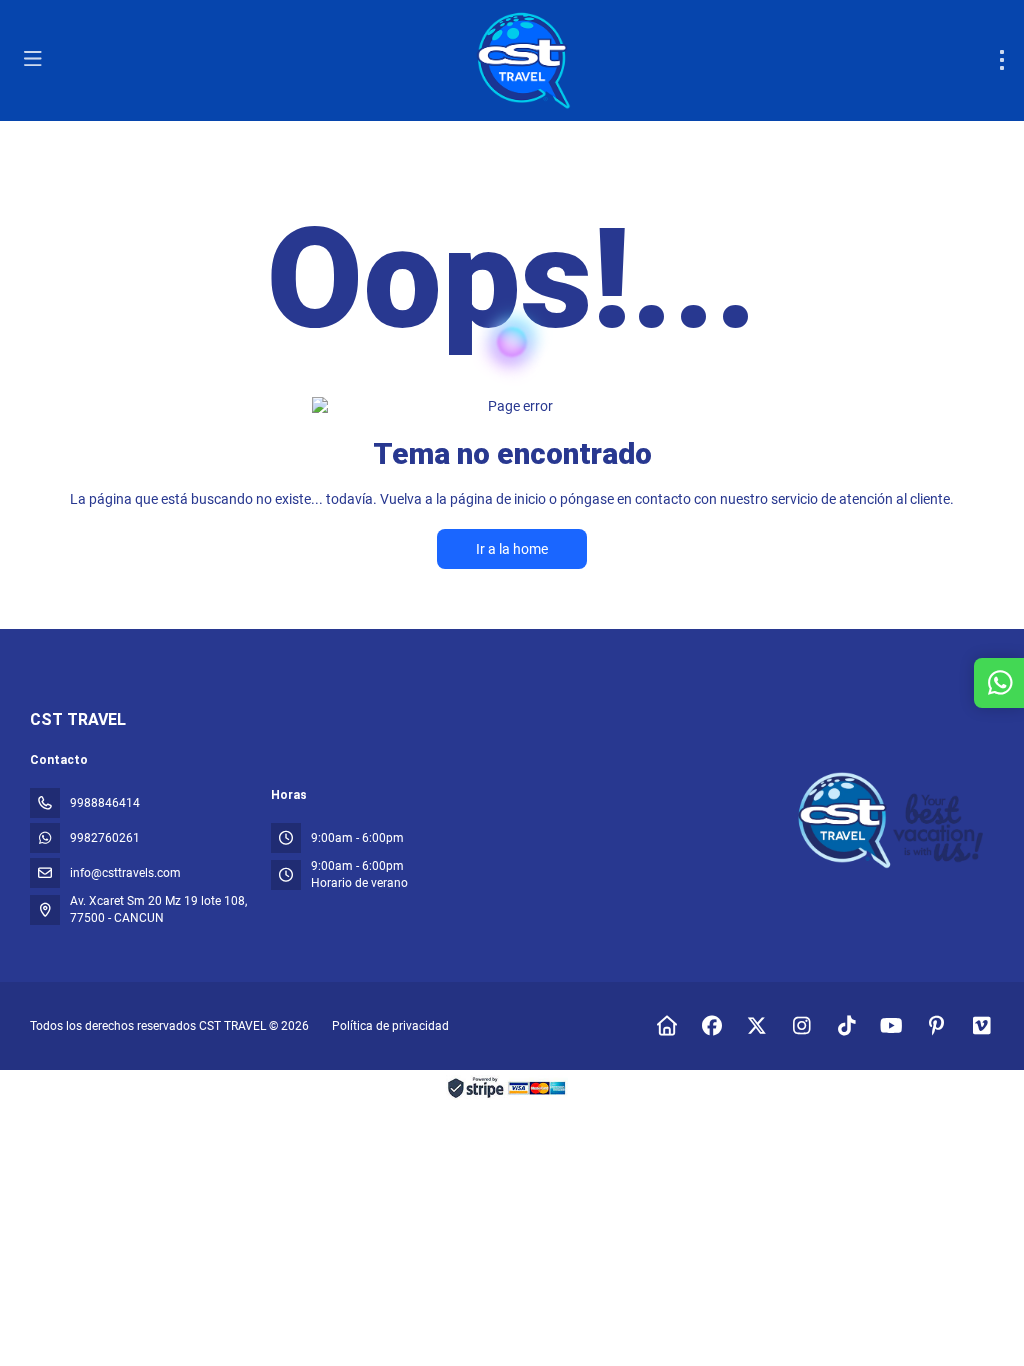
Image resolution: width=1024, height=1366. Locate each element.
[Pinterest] (936, 1026)
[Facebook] (711, 1026)
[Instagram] (801, 1026)
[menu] (1002, 60)
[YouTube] (891, 1026)
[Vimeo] (981, 1026)
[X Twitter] (756, 1026)
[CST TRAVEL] (894, 820)
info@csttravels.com (125, 873)
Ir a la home (512, 549)
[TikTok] (846, 1026)
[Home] (666, 1026)
